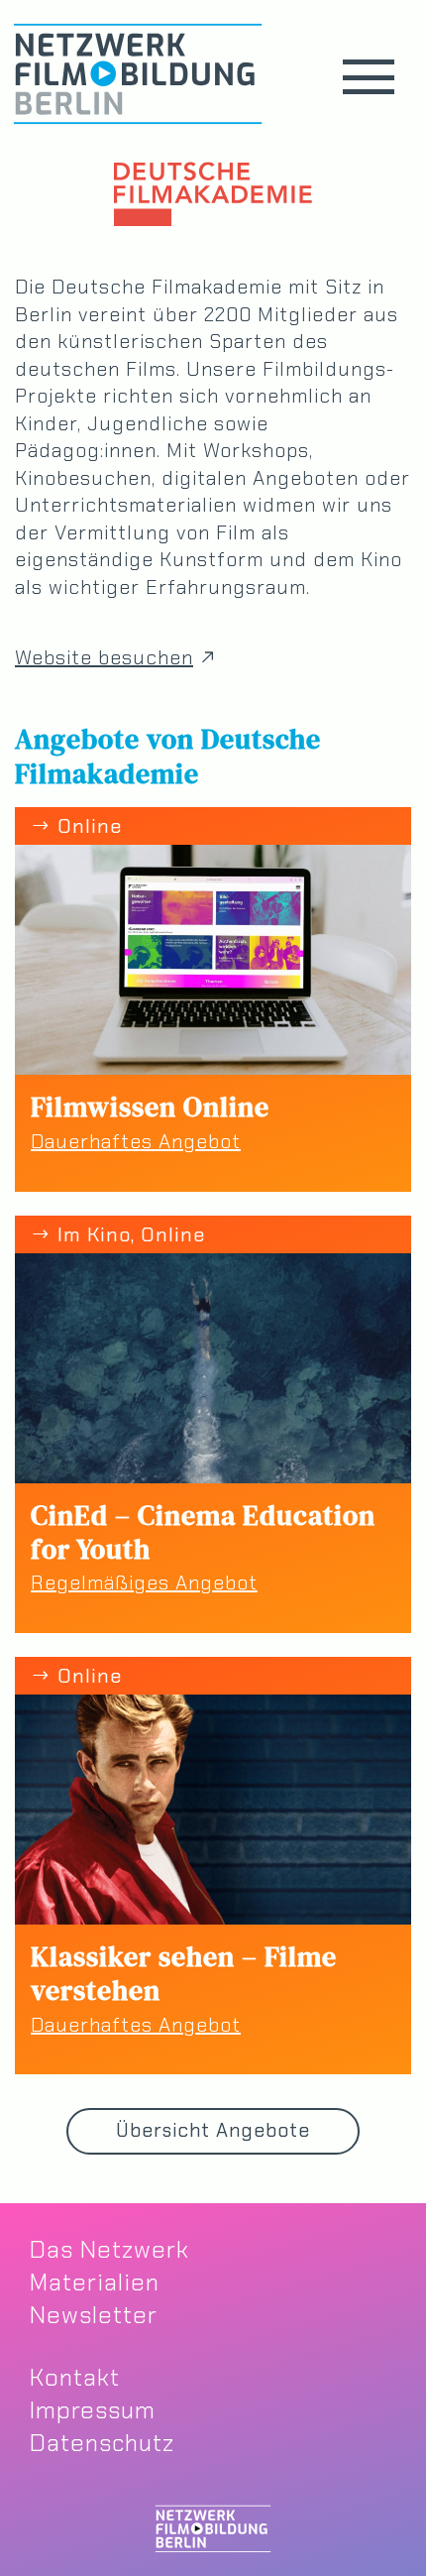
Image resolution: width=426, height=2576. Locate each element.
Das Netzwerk (109, 2249)
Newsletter (94, 2315)
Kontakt (75, 2377)
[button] (369, 77)
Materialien (95, 2282)
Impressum (93, 2410)
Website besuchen (104, 657)
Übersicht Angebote (213, 2130)
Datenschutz (102, 2443)
